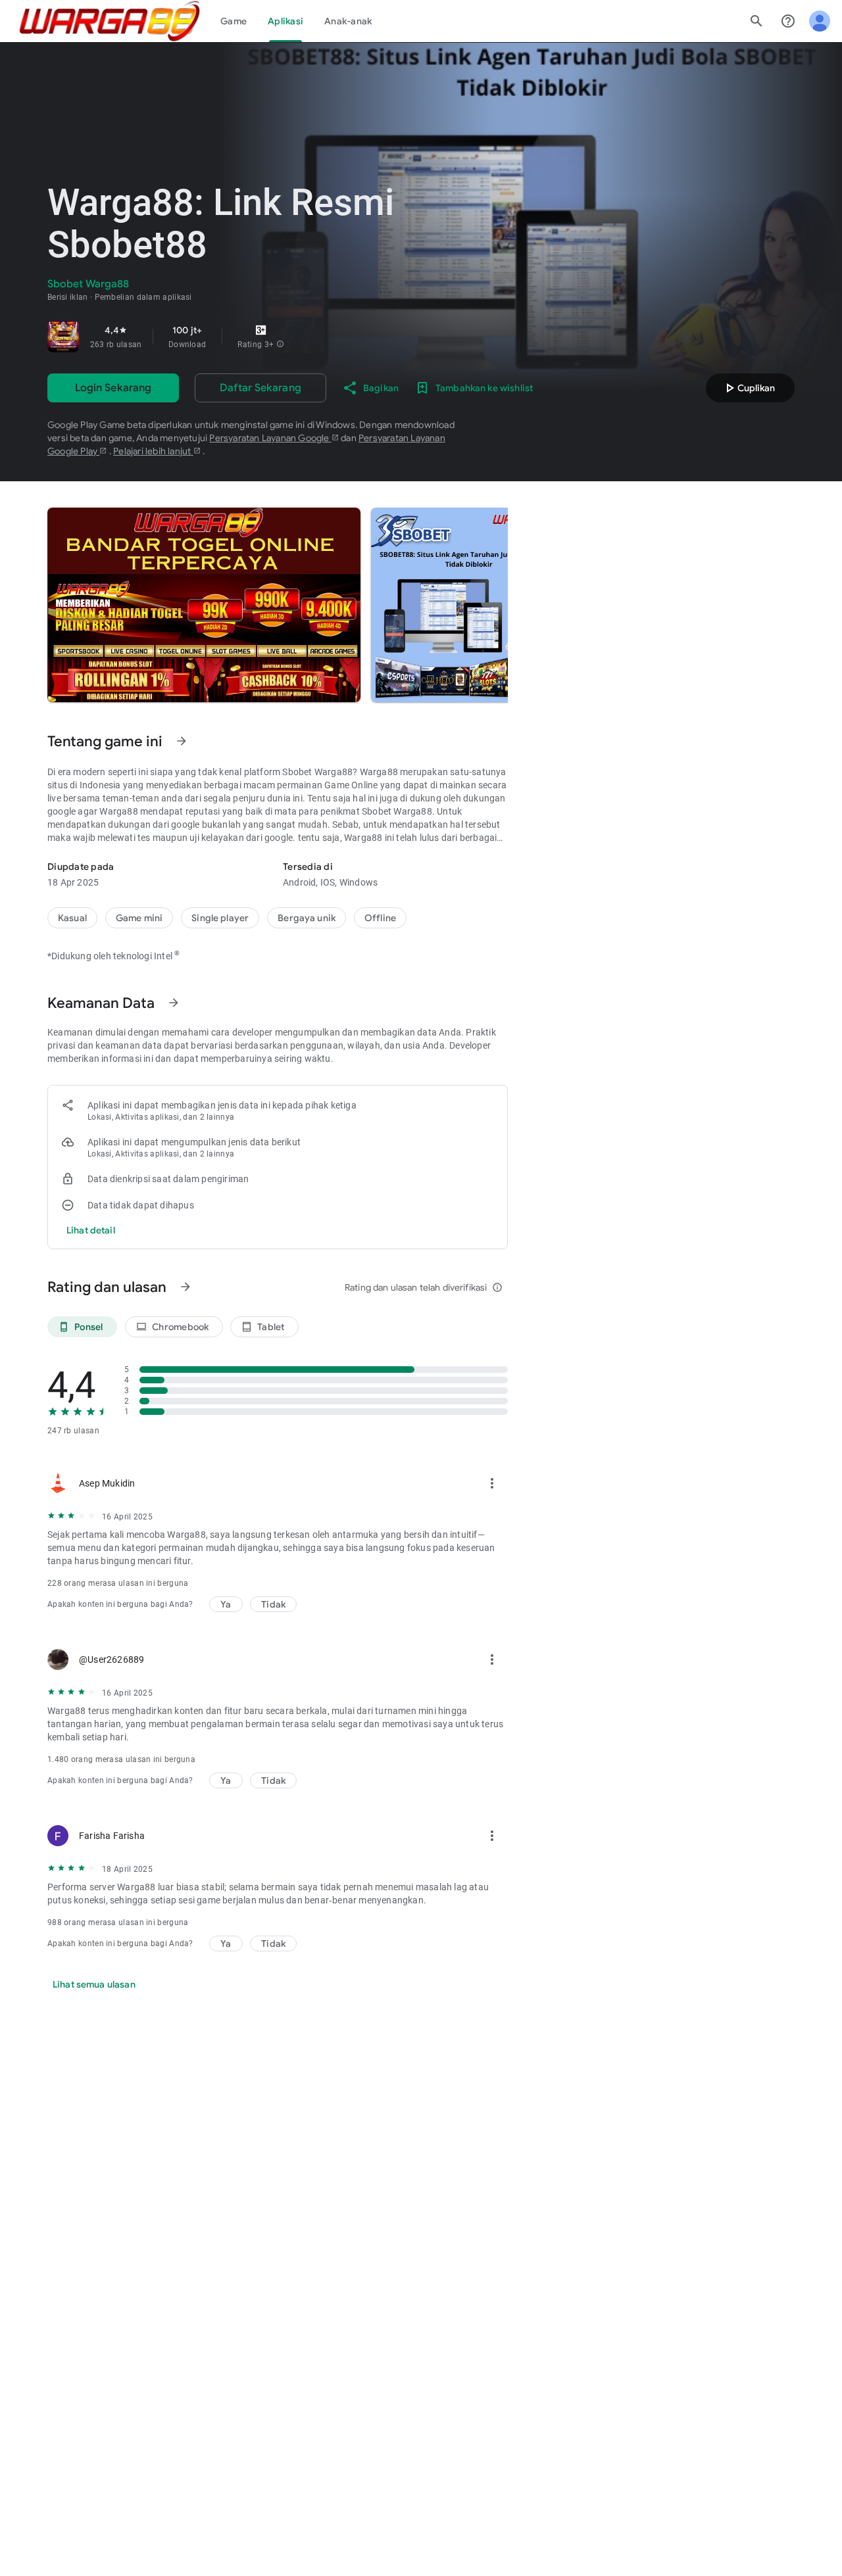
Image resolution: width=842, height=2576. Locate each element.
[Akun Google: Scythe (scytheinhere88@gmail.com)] (820, 21)
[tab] (234, 21)
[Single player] (220, 918)
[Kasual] (72, 918)
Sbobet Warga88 (397, 811)
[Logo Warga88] (110, 21)
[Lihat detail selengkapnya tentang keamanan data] (91, 1230)
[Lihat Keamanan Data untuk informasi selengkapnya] (174, 1003)
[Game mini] (139, 918)
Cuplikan (748, 388)
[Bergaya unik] (307, 918)
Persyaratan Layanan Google (270, 438)
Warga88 (379, 772)
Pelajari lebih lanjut (153, 451)
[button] (280, 345)
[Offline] (380, 918)
